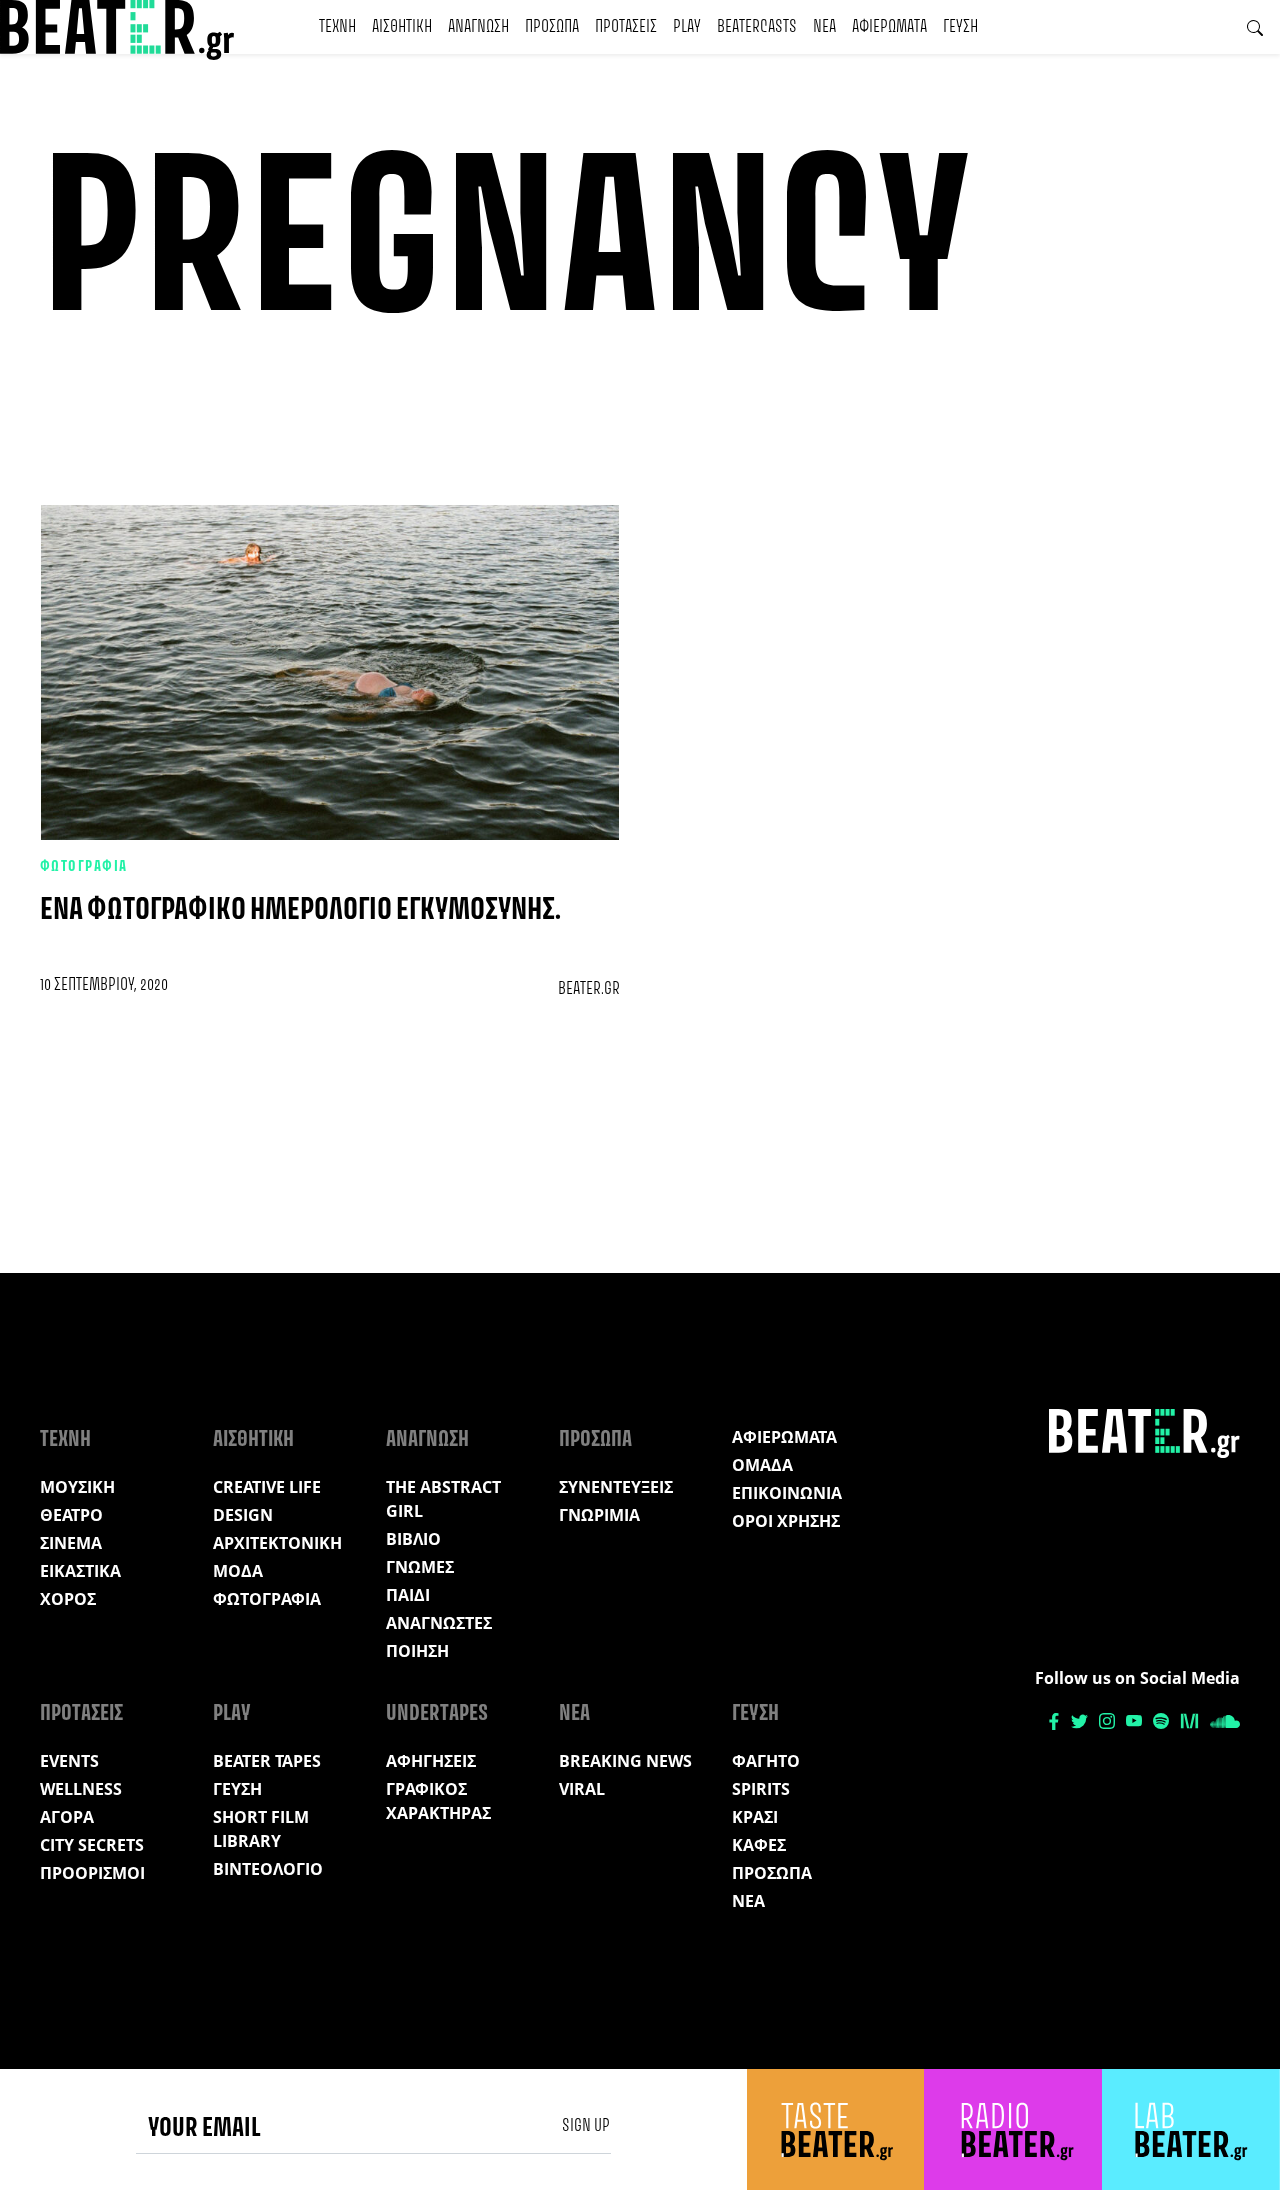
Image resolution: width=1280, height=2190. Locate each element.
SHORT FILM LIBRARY (261, 1829)
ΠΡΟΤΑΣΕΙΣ (626, 27)
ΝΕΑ (824, 27)
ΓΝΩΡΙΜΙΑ (599, 1515)
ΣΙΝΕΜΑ (71, 1543)
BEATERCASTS (757, 27)
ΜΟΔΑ (238, 1571)
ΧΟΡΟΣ (68, 1599)
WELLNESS (81, 1789)
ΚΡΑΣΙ (755, 1817)
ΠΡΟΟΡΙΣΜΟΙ (92, 1873)
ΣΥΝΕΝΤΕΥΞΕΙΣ (616, 1487)
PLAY (687, 27)
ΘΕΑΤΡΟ (71, 1515)
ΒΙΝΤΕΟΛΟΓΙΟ (268, 1869)
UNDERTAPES (437, 1714)
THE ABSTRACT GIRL (443, 1499)
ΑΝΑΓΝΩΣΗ (478, 27)
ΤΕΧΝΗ (337, 27)
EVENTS (69, 1761)
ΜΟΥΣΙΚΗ (77, 1487)
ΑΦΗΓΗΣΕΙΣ (431, 1761)
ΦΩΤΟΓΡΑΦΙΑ (83, 867)
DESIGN (243, 1515)
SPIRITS (761, 1789)
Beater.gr (589, 989)
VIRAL (582, 1789)
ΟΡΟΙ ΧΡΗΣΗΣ (786, 1521)
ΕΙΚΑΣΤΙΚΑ (80, 1571)
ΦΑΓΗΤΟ (766, 1761)
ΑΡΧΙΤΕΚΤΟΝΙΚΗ (277, 1543)
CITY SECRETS (92, 1845)
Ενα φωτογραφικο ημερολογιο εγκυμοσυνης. (300, 910)
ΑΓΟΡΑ (67, 1817)
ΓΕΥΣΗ (960, 27)
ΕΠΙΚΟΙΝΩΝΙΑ (787, 1493)
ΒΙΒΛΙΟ (413, 1539)
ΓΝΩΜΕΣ (420, 1567)
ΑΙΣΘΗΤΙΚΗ (402, 27)
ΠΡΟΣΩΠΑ (552, 27)
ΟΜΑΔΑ (762, 1465)
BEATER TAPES (267, 1761)
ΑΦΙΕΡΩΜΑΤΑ (889, 27)
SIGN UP (586, 2126)
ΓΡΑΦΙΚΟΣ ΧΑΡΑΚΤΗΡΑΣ (438, 1801)
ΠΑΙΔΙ (408, 1595)
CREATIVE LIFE (267, 1487)
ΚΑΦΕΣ (759, 1845)
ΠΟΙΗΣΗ (417, 1651)
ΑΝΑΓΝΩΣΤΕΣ (439, 1623)
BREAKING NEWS (625, 1761)
